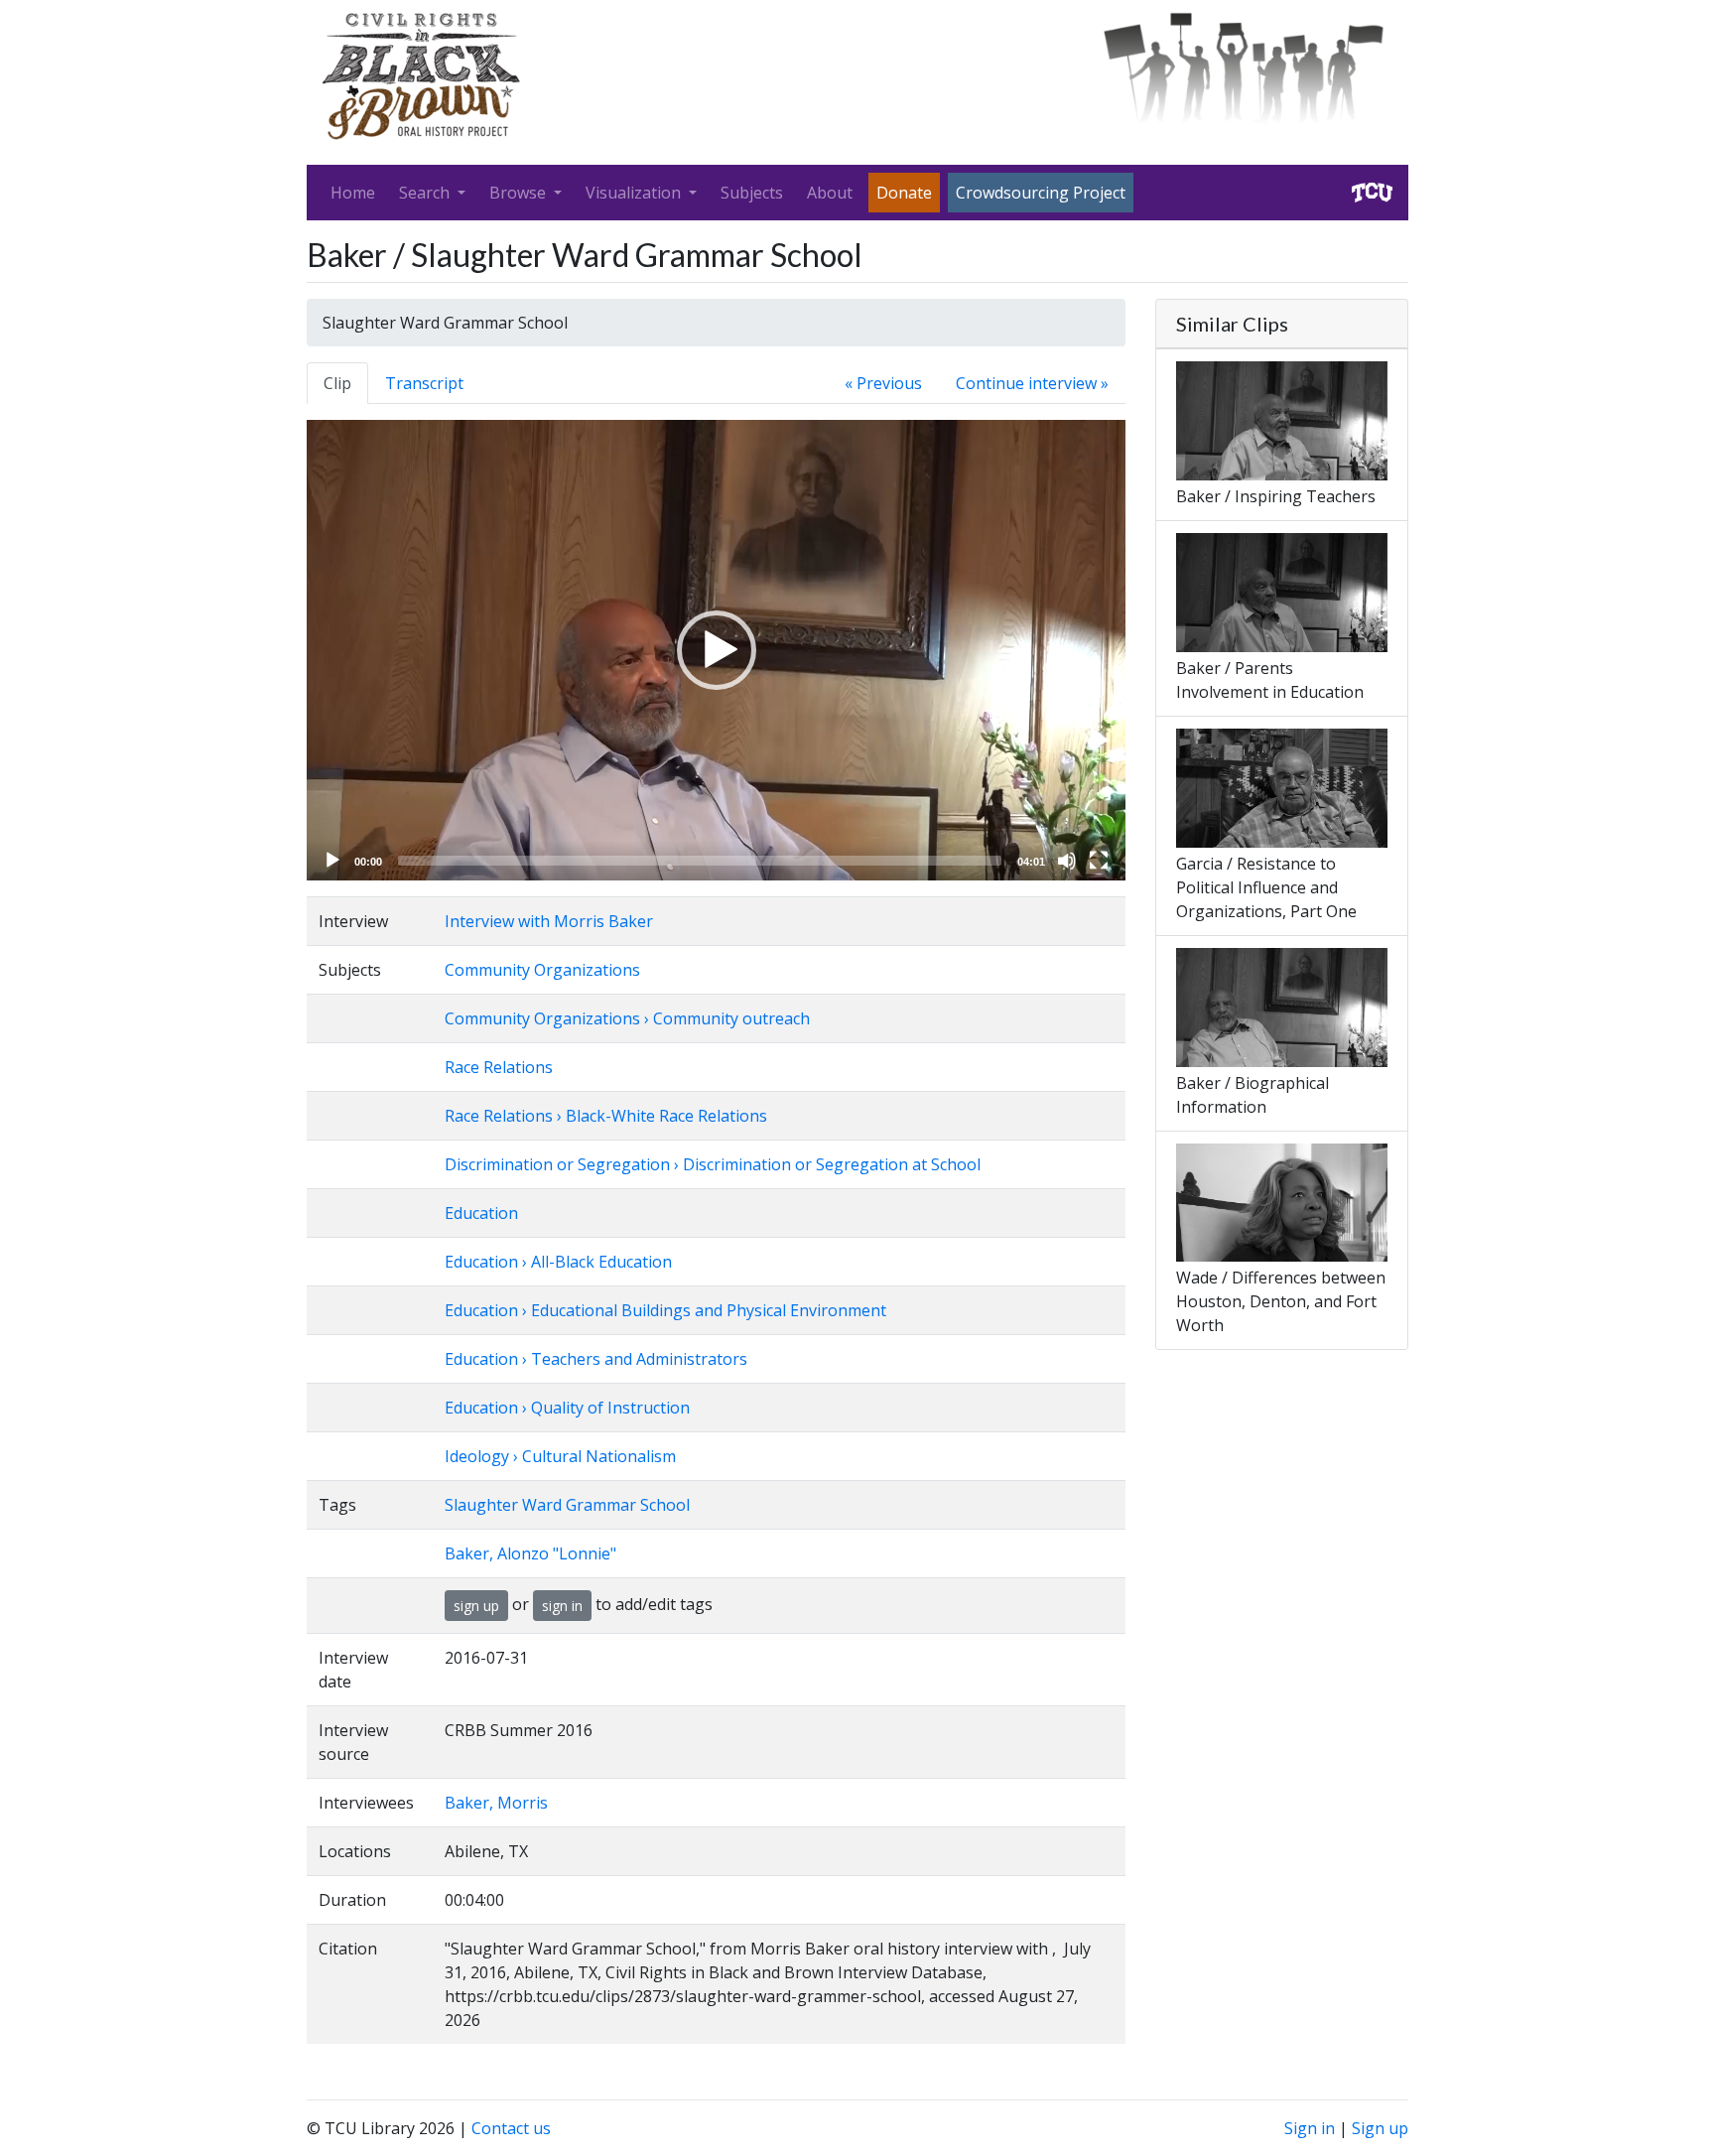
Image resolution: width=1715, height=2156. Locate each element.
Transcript (424, 383)
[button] (717, 650)
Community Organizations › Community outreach (627, 1018)
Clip (337, 383)
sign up (476, 1606)
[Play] (332, 861)
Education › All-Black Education (558, 1262)
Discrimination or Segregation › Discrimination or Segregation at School (713, 1164)
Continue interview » (1032, 383)
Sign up (1380, 2128)
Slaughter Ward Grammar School (567, 1505)
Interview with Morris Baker (549, 921)
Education (481, 1213)
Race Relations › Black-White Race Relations (606, 1116)
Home (353, 193)
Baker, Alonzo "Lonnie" (530, 1553)
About (830, 193)
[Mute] (1067, 861)
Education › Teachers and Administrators (596, 1359)
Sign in (1310, 2128)
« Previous (883, 383)
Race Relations (499, 1067)
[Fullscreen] (1099, 861)
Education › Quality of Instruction (567, 1408)
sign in (562, 1606)
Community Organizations (542, 970)
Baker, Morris (496, 1803)
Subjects (752, 193)
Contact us (511, 2128)
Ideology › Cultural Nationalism (560, 1456)
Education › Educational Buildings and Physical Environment (665, 1310)
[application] (716, 650)
